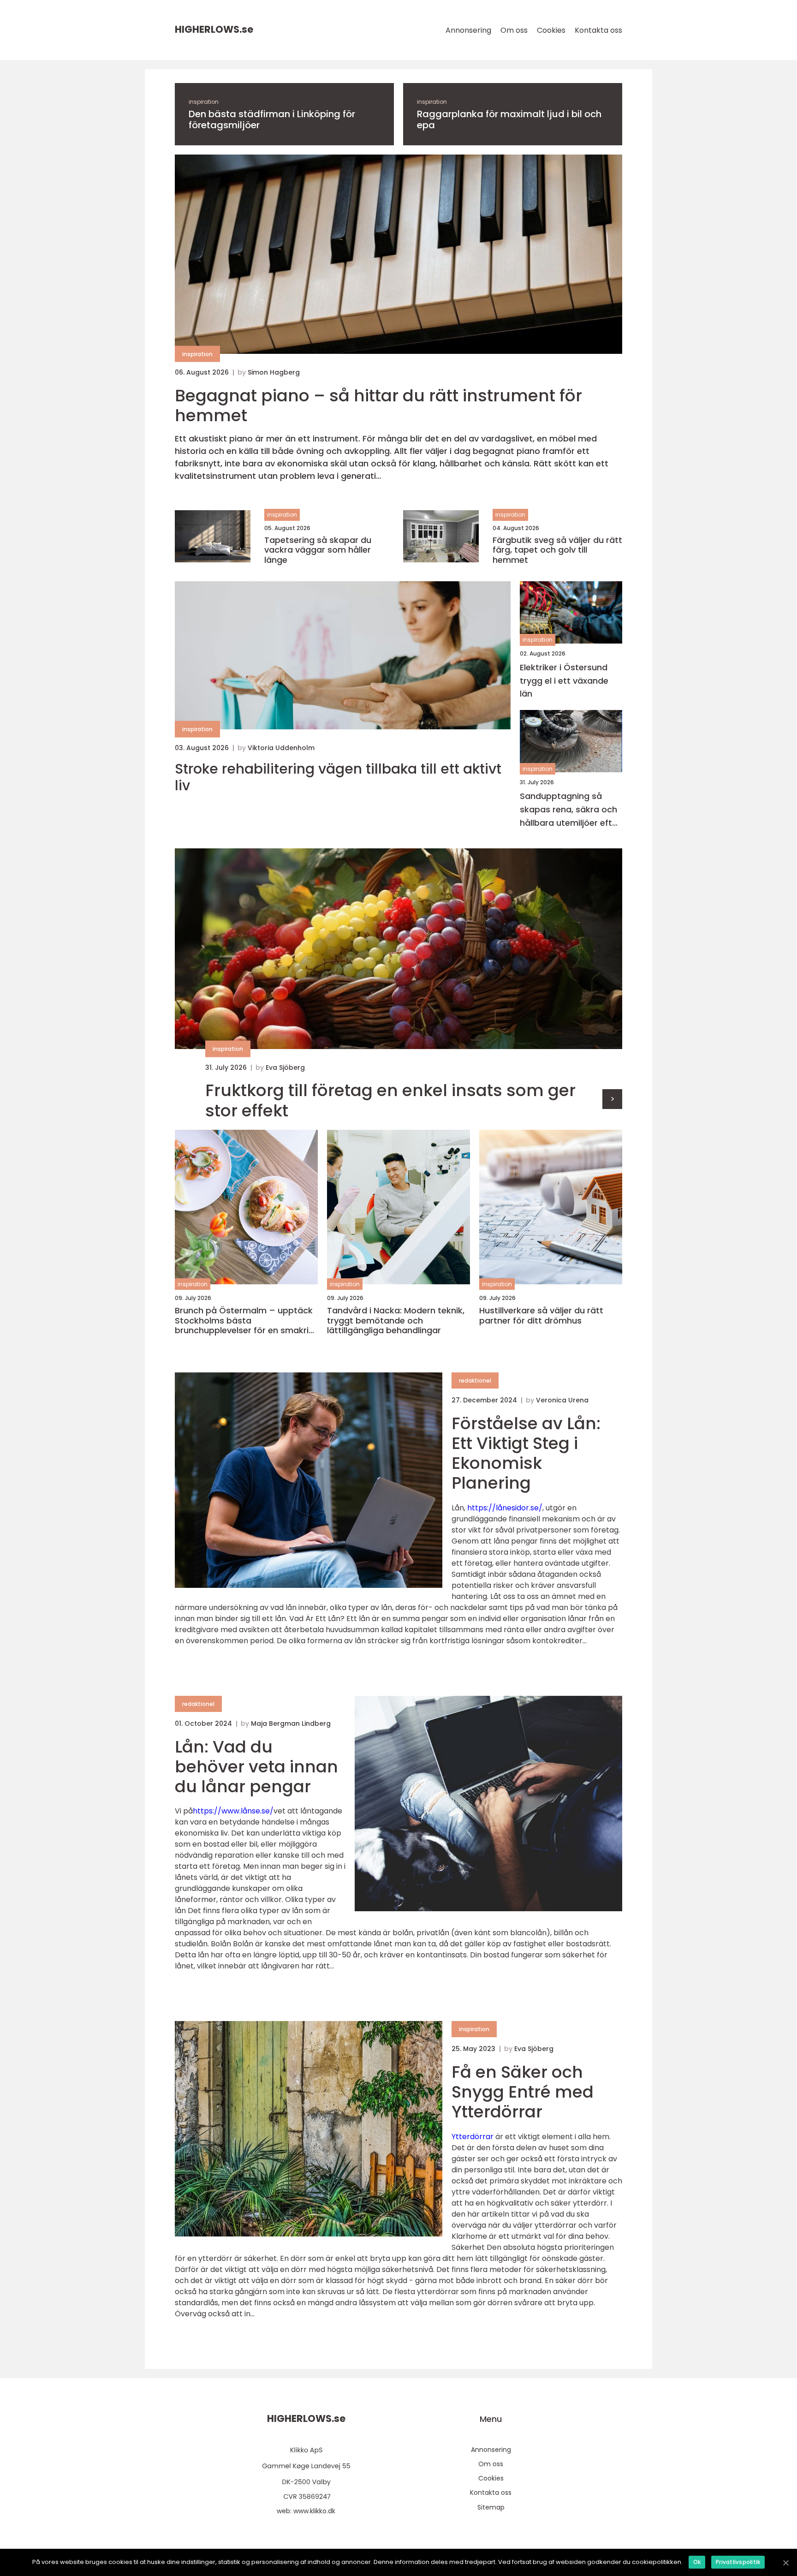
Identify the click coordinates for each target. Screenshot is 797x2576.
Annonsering (468, 30)
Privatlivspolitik (738, 2562)
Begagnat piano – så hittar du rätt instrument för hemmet (378, 405)
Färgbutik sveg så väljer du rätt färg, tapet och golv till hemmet (557, 550)
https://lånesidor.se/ (505, 1508)
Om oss (514, 30)
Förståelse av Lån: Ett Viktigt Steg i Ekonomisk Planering (526, 1453)
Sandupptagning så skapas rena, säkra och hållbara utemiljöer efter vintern (570, 810)
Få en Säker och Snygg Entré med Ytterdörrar (523, 2092)
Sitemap (491, 2507)
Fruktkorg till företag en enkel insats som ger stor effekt (390, 1100)
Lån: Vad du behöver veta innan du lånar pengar (256, 1767)
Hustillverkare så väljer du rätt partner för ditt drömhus (541, 1315)
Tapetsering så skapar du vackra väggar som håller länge (318, 550)
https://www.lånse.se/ (233, 1811)
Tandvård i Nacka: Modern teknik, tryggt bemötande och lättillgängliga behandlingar (396, 1321)
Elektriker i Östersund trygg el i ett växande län (564, 681)
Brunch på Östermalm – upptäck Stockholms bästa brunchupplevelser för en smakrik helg (244, 1321)
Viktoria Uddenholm (281, 748)
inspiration (204, 102)
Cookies (551, 30)
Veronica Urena (562, 1400)
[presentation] (612, 1099)
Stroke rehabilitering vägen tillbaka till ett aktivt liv (338, 777)
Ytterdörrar (473, 2137)
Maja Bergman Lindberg (291, 1723)
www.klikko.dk (314, 2511)
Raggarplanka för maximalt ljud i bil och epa (509, 119)
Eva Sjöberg (285, 1067)
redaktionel (475, 1380)
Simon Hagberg (274, 372)
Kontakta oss (598, 30)
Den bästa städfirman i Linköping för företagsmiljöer (272, 119)
